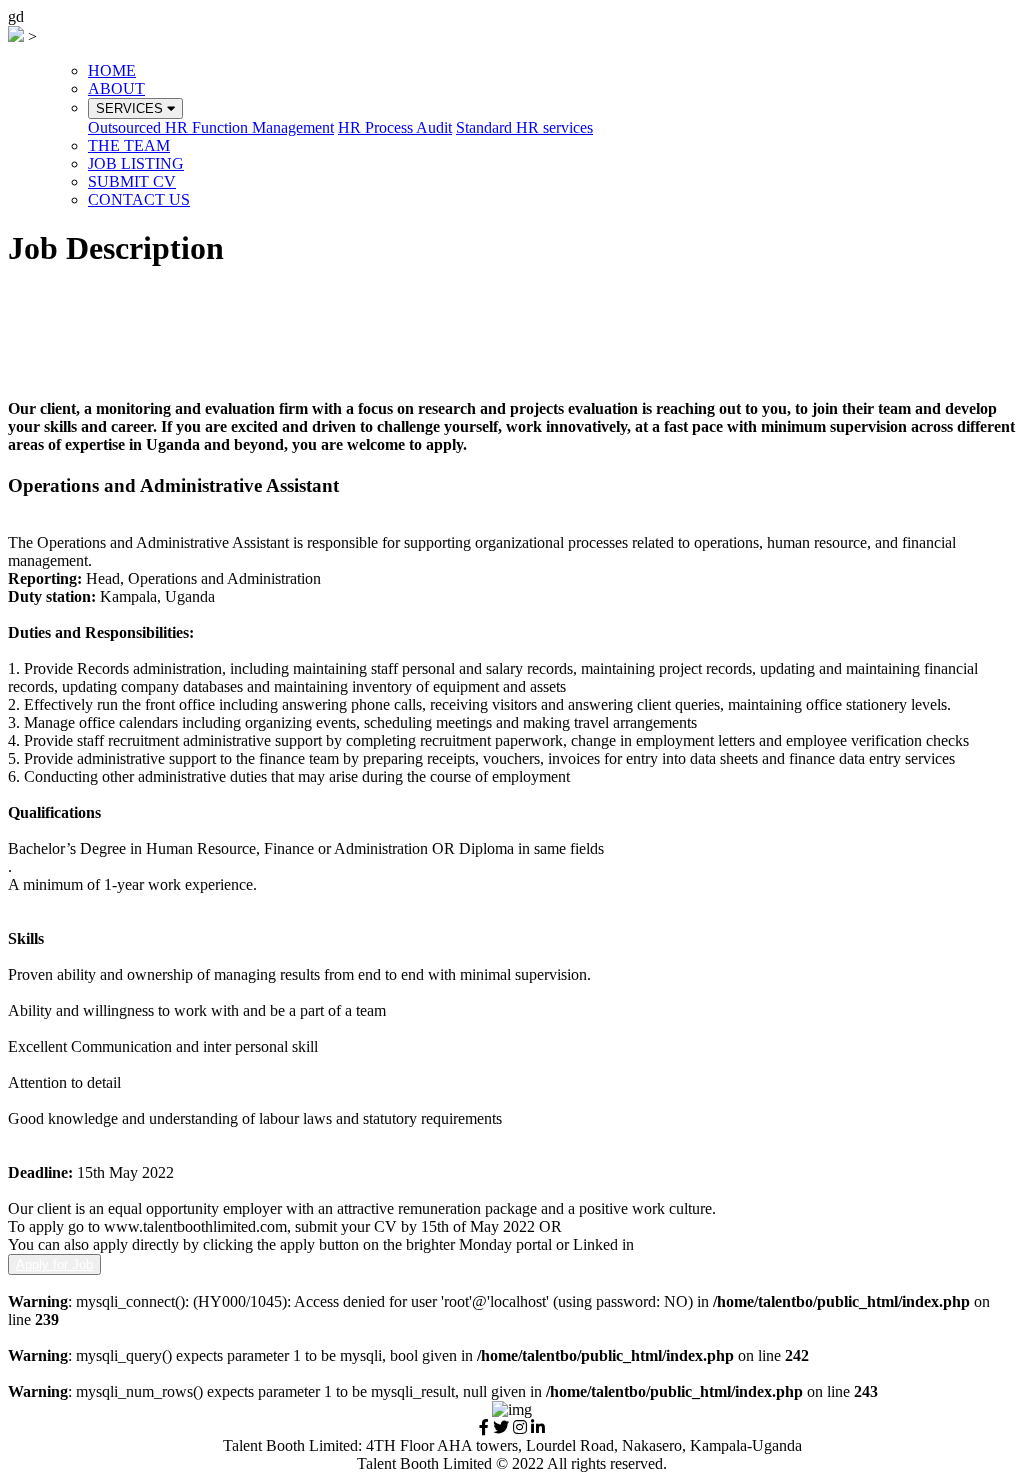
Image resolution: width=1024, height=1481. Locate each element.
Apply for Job (54, 1264)
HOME (112, 70)
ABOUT (116, 88)
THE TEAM (129, 145)
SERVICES (131, 108)
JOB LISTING (136, 163)
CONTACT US (139, 199)
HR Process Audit (395, 127)
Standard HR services (524, 127)
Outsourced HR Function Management (211, 127)
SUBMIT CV (132, 181)
